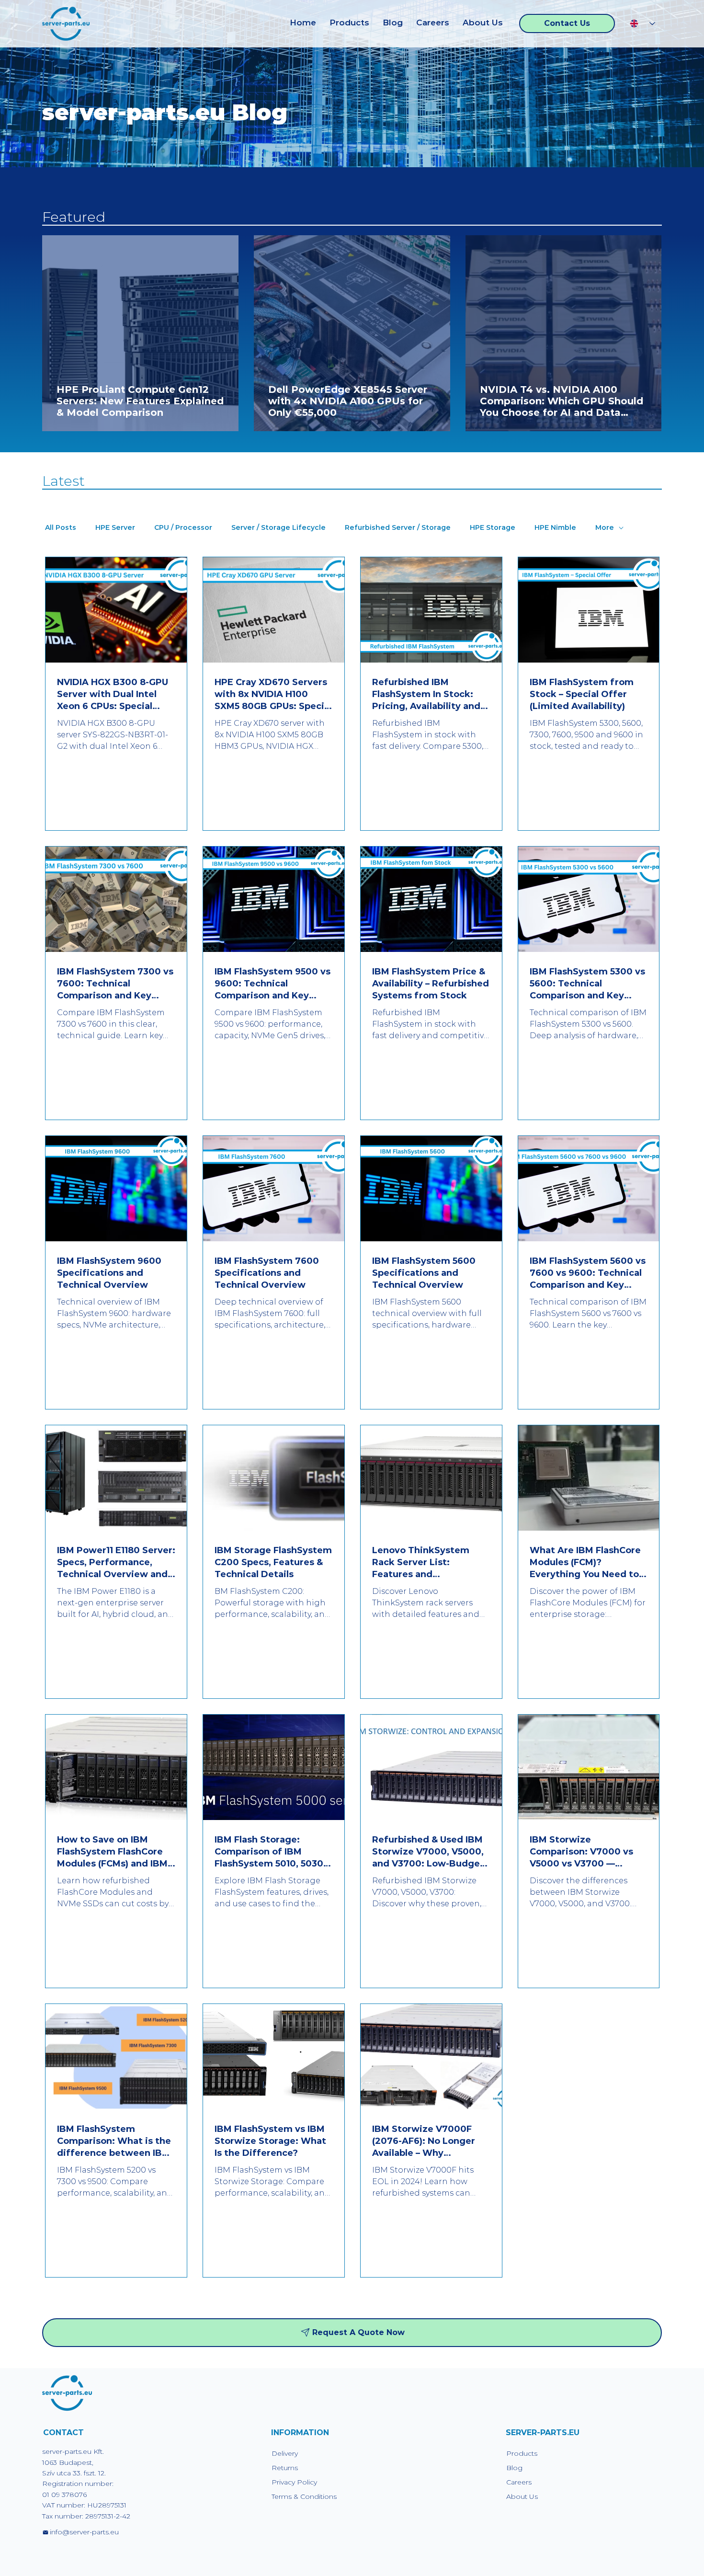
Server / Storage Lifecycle (278, 528)
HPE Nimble (555, 528)
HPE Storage (493, 528)
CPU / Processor (183, 528)
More (605, 528)
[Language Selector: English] (642, 24)
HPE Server (115, 528)
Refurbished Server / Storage (398, 528)
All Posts (61, 528)
